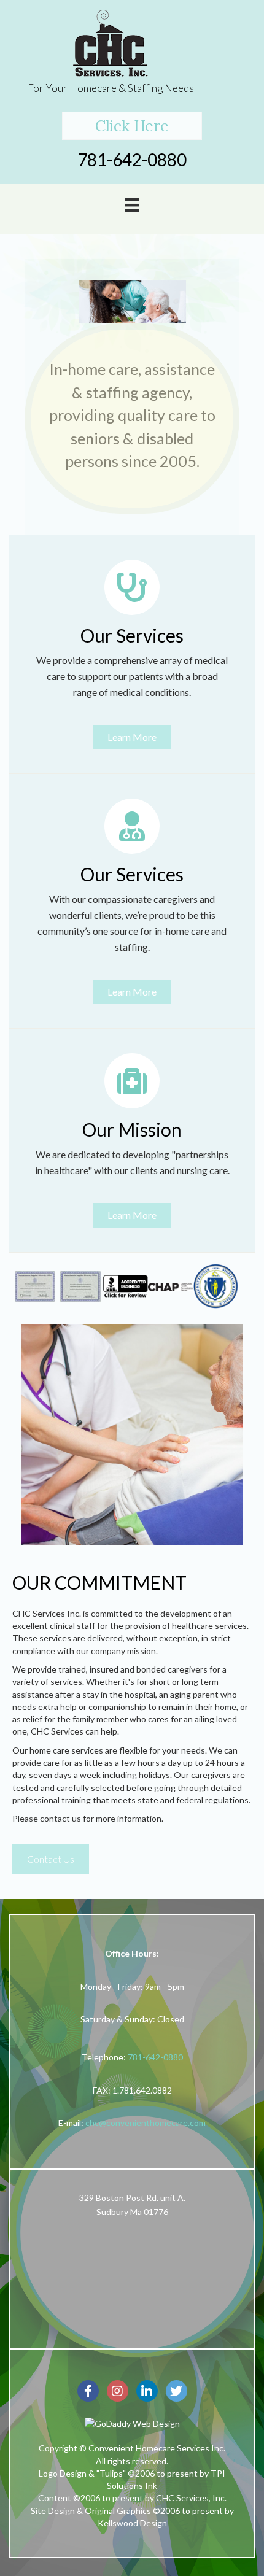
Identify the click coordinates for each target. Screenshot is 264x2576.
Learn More (132, 737)
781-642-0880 (155, 2057)
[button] (132, 126)
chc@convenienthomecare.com (146, 2123)
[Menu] (132, 204)
